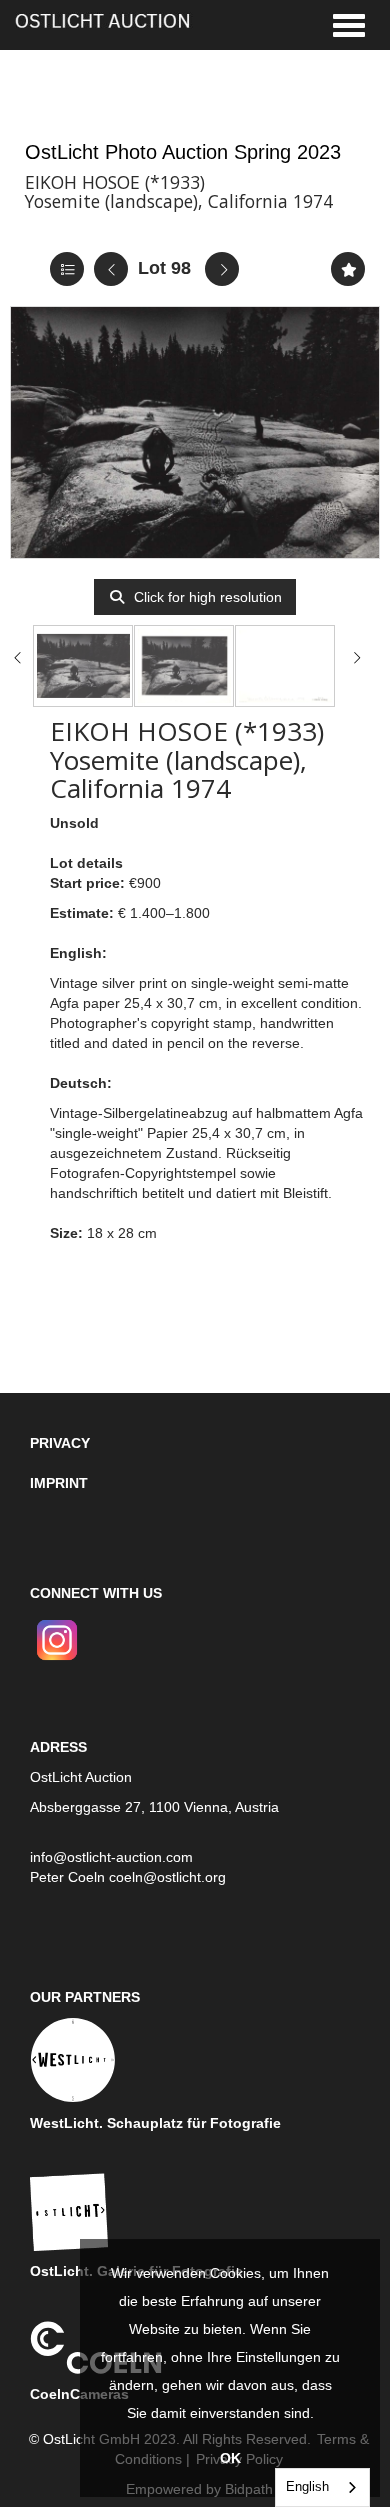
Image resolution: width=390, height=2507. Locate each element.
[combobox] (322, 2487)
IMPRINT (59, 1483)
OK (230, 2458)
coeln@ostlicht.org (167, 1877)
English (307, 2486)
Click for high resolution (206, 597)
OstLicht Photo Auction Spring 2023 (183, 152)
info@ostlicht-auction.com (111, 1857)
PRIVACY (60, 1443)
